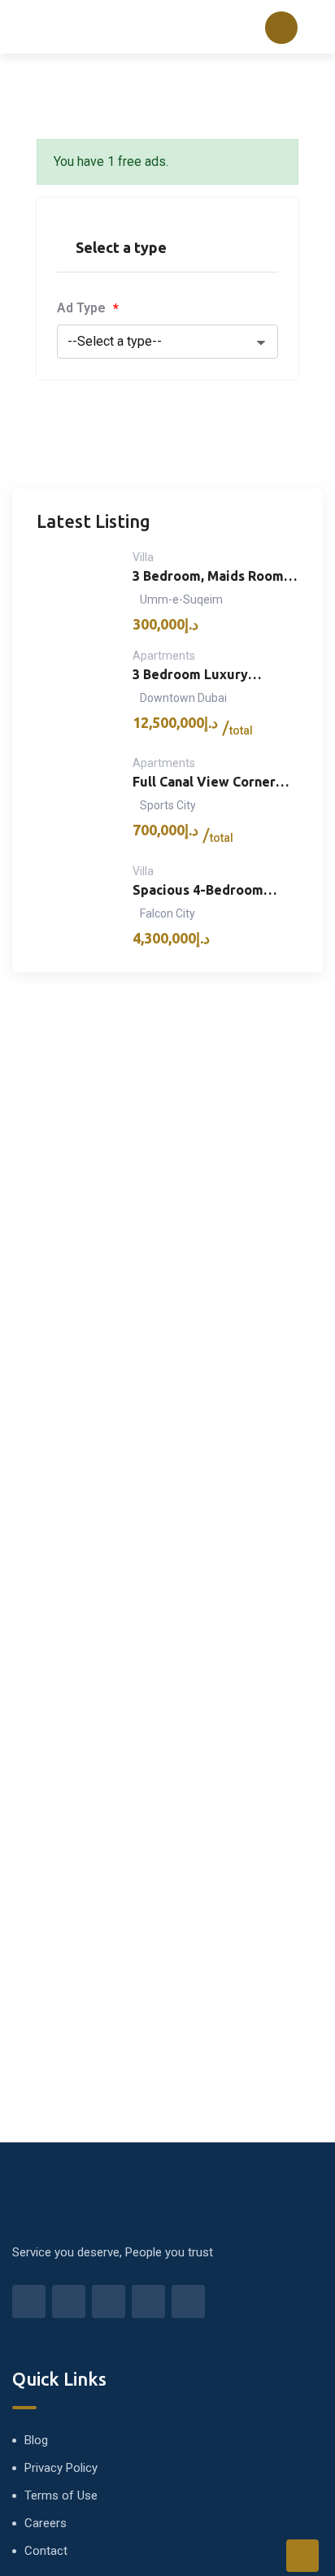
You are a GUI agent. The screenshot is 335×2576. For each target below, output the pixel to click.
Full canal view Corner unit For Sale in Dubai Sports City (204, 783)
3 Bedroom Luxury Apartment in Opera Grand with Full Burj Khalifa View (196, 676)
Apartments (164, 656)
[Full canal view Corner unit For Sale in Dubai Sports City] (77, 802)
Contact (46, 2551)
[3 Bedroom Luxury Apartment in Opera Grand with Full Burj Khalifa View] (77, 695)
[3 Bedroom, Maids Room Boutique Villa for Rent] (77, 591)
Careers (46, 2523)
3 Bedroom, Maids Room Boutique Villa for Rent (208, 577)
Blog (36, 2440)
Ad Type (88, 308)
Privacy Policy (61, 2468)
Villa (143, 557)
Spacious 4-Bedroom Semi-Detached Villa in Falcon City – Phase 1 (205, 891)
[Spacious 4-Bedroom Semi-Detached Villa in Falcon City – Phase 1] (77, 905)
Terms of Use (61, 2495)
